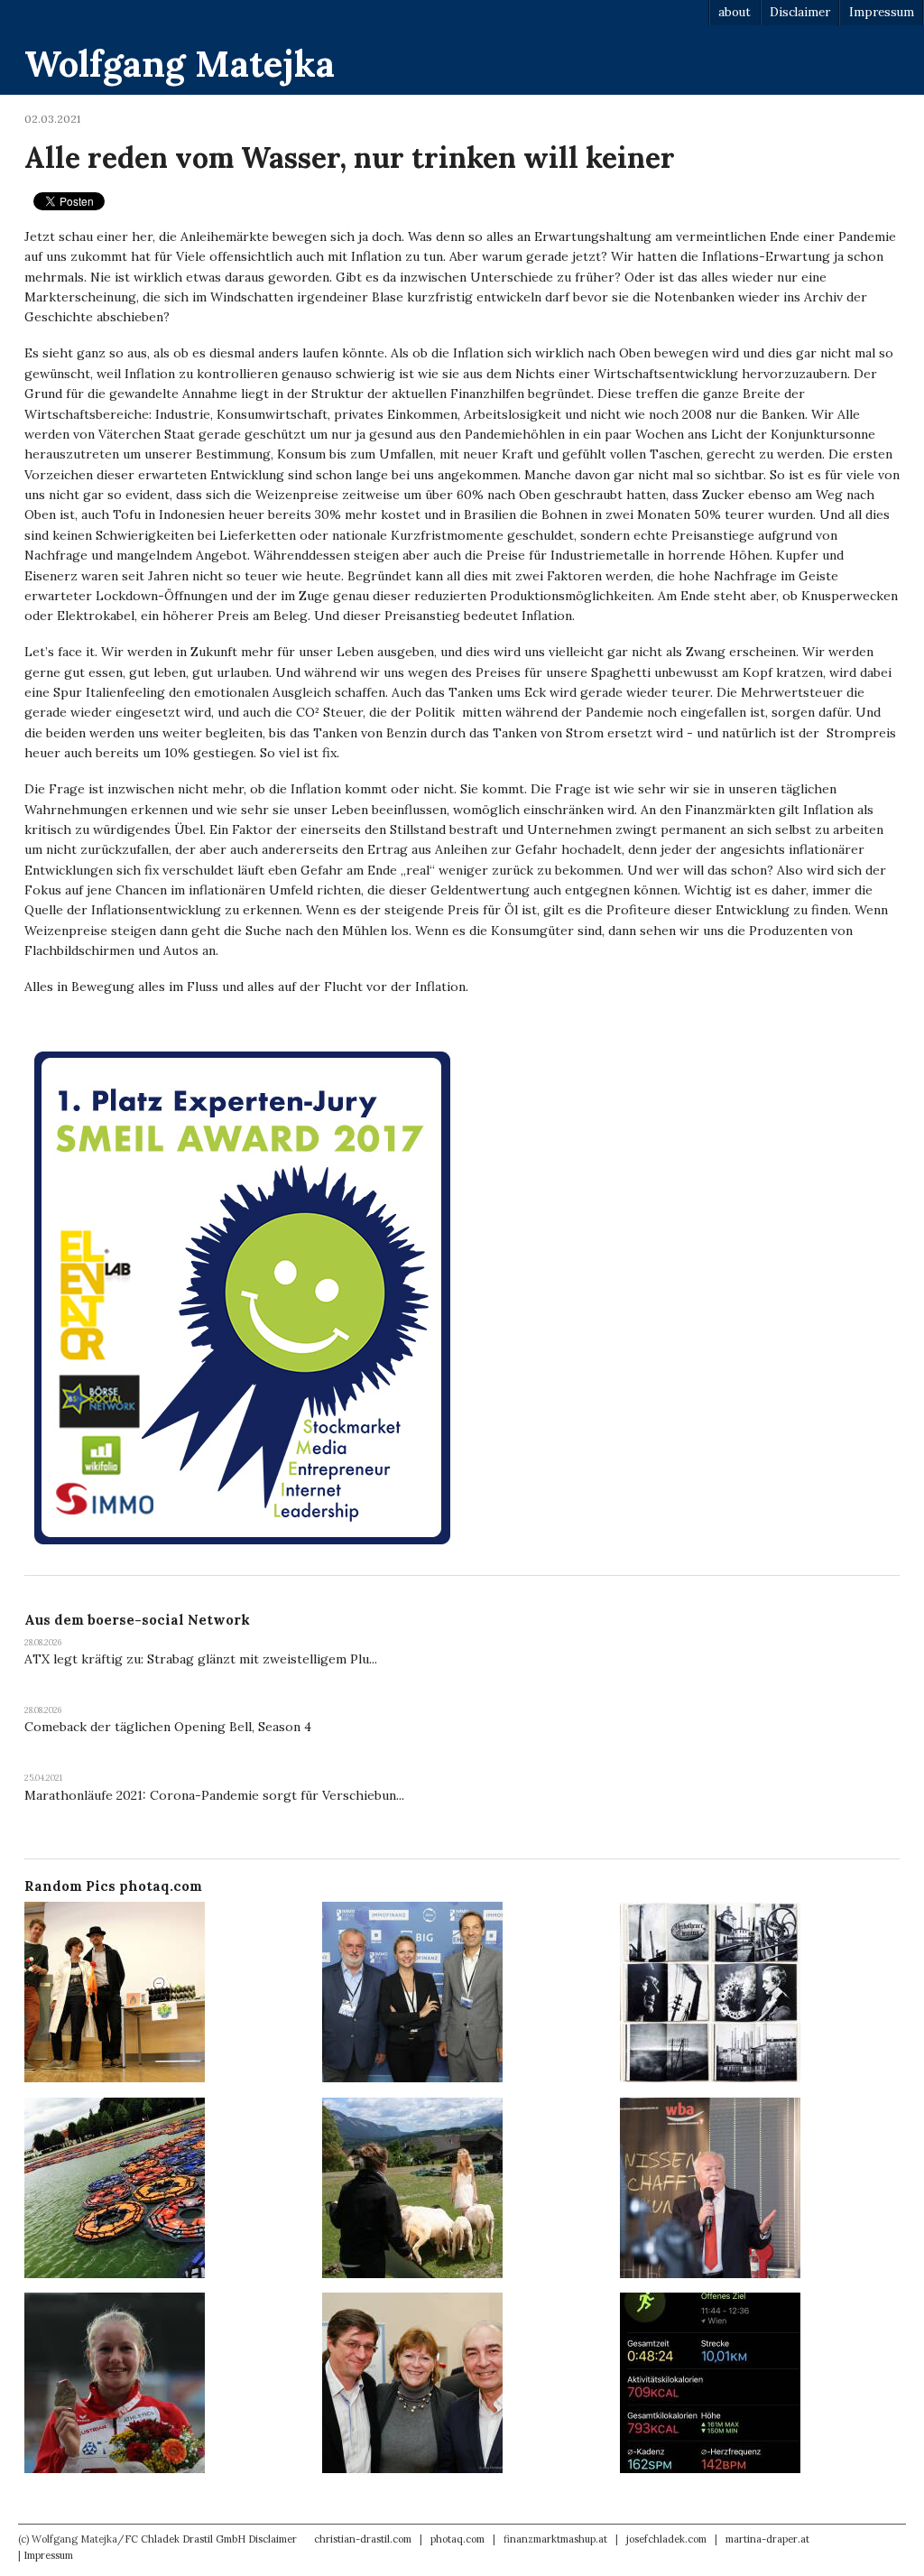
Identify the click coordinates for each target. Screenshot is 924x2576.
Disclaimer (800, 12)
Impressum (882, 12)
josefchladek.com (666, 2539)
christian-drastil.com (363, 2539)
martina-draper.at (767, 2539)
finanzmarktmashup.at (555, 2539)
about (735, 12)
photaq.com (457, 2539)
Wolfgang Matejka (180, 64)
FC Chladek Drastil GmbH (185, 2539)
